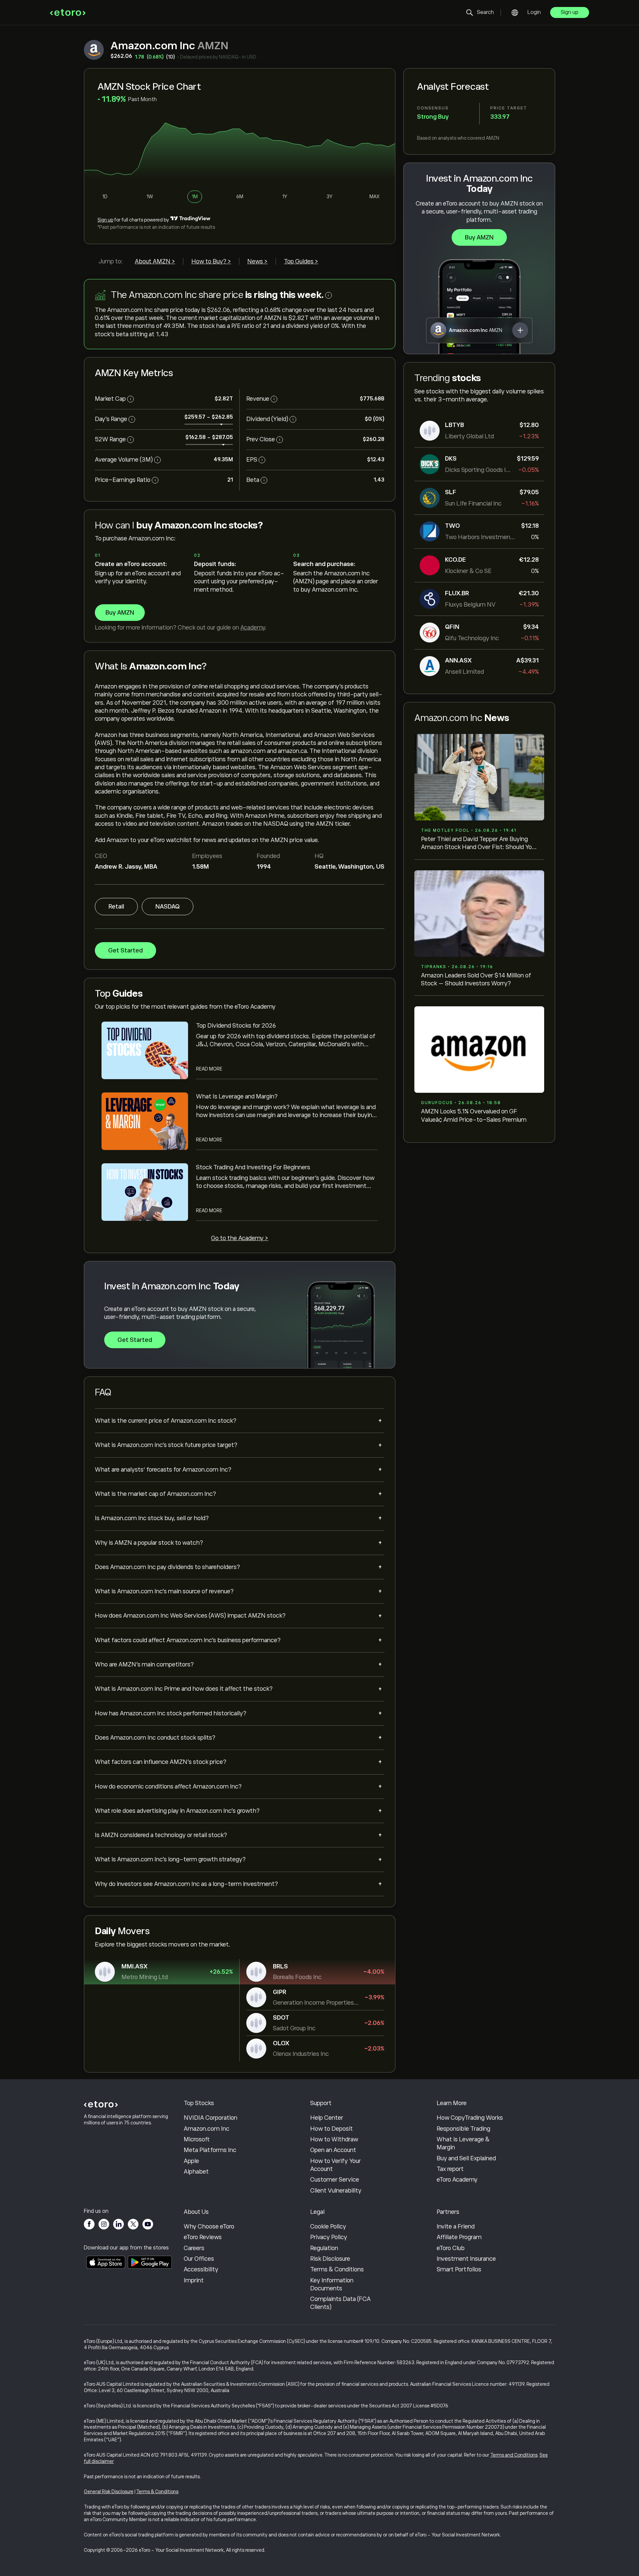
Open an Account (333, 2150)
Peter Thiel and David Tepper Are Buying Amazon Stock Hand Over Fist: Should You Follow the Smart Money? (478, 844)
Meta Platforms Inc (210, 2150)
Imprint (194, 2280)
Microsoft (197, 2139)
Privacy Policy (329, 2237)
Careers (194, 2248)
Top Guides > (301, 261)
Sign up (570, 12)
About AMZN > (155, 261)
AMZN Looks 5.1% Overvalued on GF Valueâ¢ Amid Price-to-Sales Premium (474, 1115)
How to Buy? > (211, 261)
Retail (116, 907)
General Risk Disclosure (109, 2492)
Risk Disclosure (330, 2259)
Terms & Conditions (337, 2269)
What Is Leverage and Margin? (237, 1096)
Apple (191, 2161)
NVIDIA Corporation (211, 2118)
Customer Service (335, 2180)
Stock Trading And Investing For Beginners (253, 1167)
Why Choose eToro (209, 2226)
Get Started (125, 950)
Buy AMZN (479, 237)
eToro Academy (457, 2180)
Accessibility (201, 2269)
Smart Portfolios (459, 2269)
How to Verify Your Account (335, 2165)
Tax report (450, 2169)
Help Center (327, 2118)
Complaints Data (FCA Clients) (340, 2303)
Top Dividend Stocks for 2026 (236, 1026)
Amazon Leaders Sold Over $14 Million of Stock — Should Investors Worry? (476, 979)
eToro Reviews (203, 2237)
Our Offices (199, 2259)
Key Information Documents (332, 2284)
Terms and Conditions (514, 2455)
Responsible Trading (463, 2129)
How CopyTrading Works (470, 2118)
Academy (253, 628)
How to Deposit (331, 2129)
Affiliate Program (459, 2237)
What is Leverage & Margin (463, 2143)
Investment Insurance (466, 2259)
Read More (209, 1069)
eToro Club (451, 2248)
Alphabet (196, 2172)
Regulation (324, 2248)
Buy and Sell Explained (466, 2158)
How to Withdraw (334, 2139)
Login (534, 12)
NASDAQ (168, 907)
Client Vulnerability (336, 2191)
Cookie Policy (328, 2226)
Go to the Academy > (240, 1238)
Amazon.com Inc (207, 2129)
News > (257, 261)
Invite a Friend (456, 2226)
